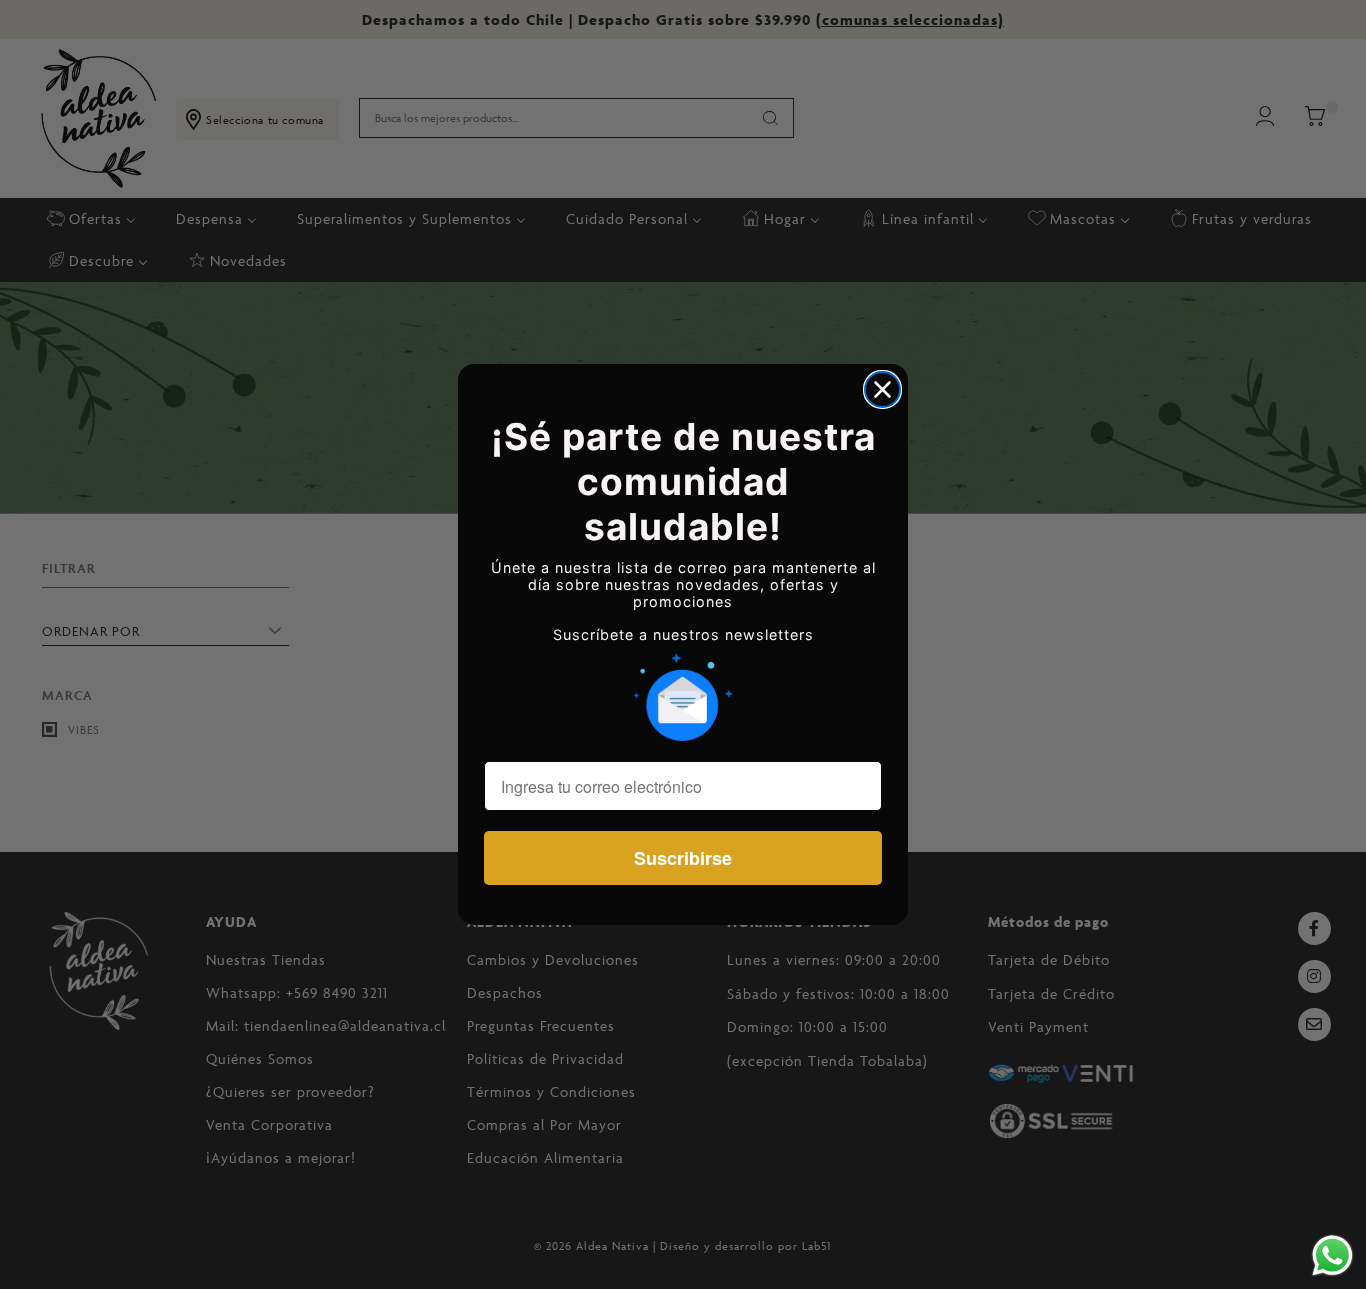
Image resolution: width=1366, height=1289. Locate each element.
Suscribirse (683, 858)
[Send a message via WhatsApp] (1332, 1255)
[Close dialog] (882, 389)
